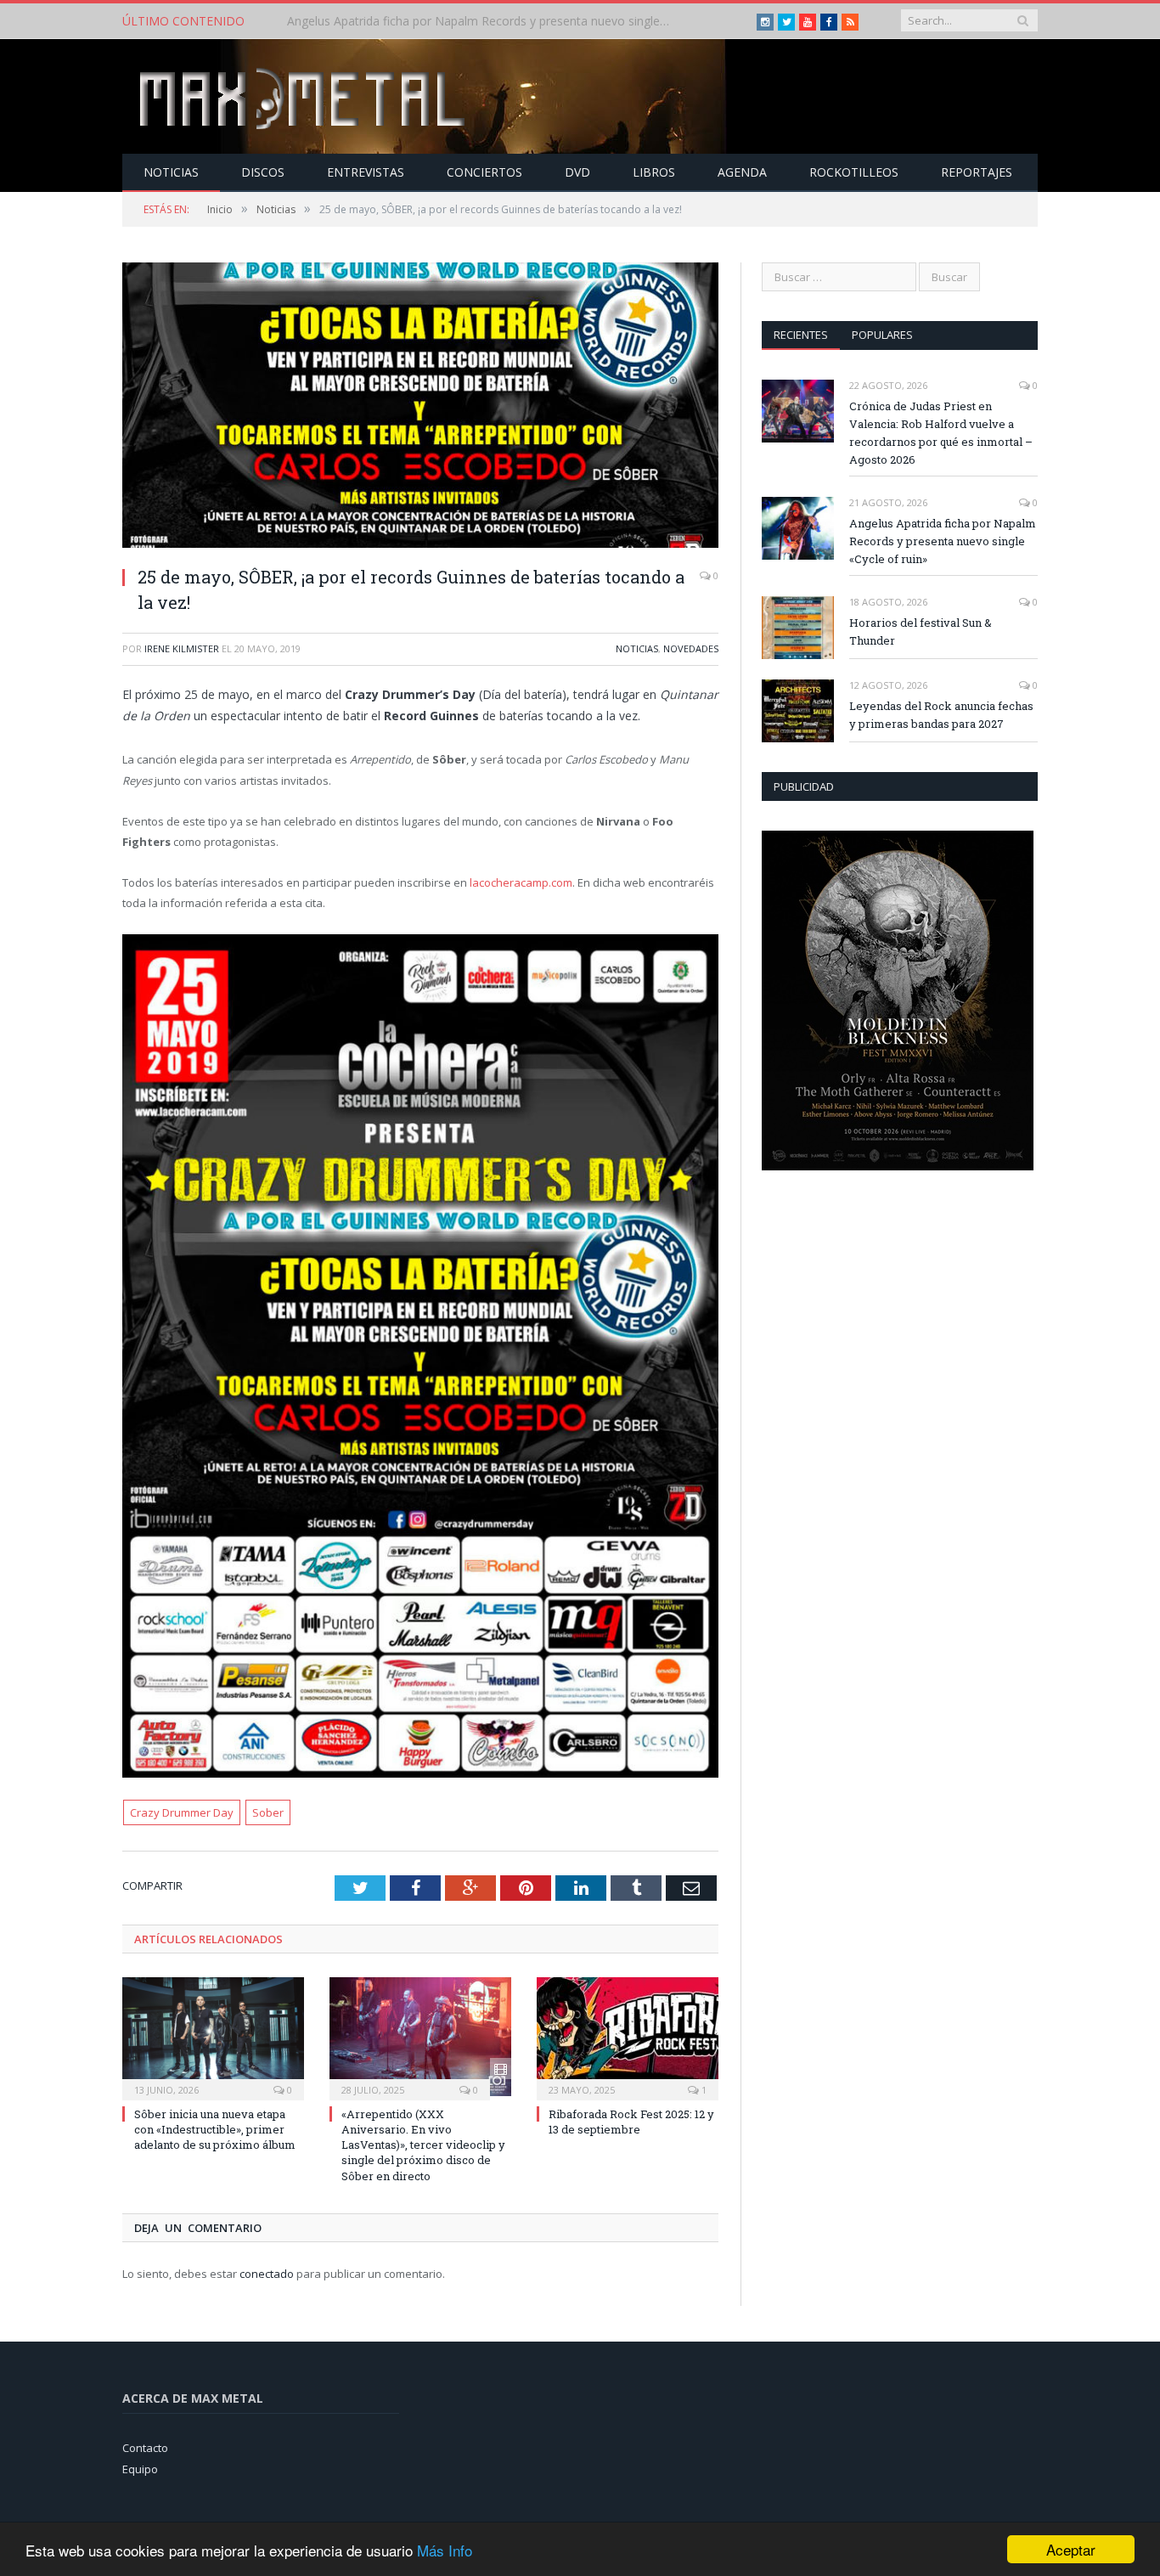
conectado (267, 2274)
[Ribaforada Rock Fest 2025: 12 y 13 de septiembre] (628, 2037)
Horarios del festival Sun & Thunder (921, 631)
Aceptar (1071, 2549)
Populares (882, 335)
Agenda (742, 172)
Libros (654, 172)
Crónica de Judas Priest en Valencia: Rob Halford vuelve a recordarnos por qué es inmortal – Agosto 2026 (941, 433)
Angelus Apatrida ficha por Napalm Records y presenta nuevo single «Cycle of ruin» (482, 21)
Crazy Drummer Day (182, 1812)
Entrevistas (366, 172)
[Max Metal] (304, 96)
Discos (263, 172)
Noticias (171, 172)
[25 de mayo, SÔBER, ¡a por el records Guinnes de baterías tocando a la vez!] (420, 407)
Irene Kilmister (182, 648)
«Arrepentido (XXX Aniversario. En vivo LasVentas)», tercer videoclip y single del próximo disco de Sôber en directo (423, 2145)
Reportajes (977, 172)
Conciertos (484, 172)
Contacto (145, 2448)
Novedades (691, 648)
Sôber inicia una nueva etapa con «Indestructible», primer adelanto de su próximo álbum (215, 2129)
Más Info (445, 2550)
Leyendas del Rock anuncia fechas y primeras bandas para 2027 (941, 715)
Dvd (577, 172)
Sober (268, 1812)
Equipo (140, 2469)
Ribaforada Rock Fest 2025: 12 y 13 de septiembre (631, 2122)
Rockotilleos (854, 172)
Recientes (801, 335)
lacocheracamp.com (521, 882)
